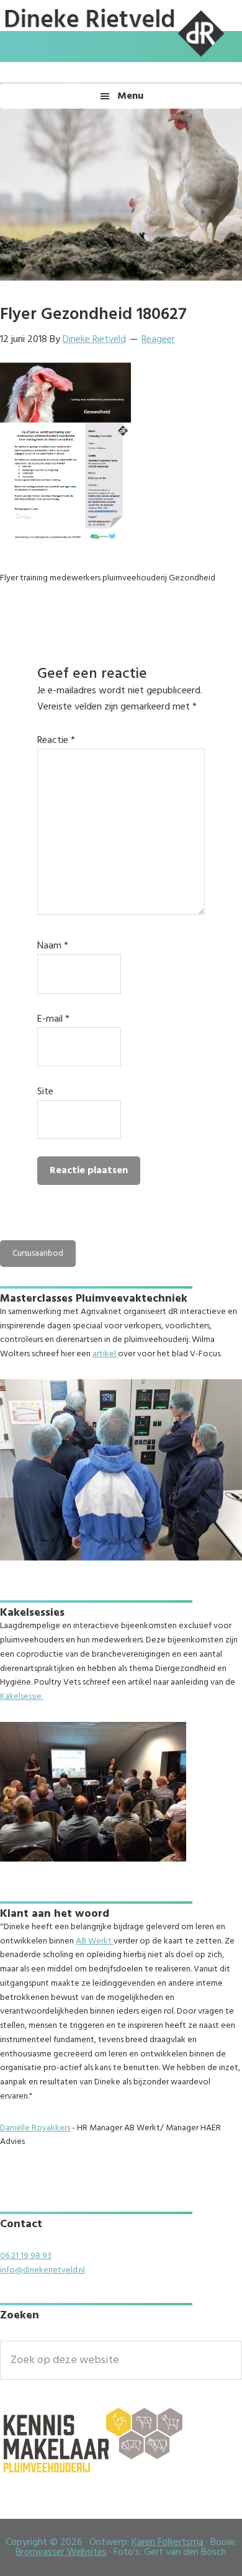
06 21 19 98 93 (26, 2256)
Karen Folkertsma (168, 2542)
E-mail (53, 1019)
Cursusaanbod (38, 1254)
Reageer (158, 340)
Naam (53, 946)
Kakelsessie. (21, 1697)
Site (45, 1092)
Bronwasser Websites (61, 2552)
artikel (105, 1354)
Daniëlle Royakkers (35, 2128)
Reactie (56, 741)
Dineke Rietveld (112, 59)
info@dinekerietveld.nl (43, 2270)
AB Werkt (95, 1941)
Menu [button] (130, 96)
